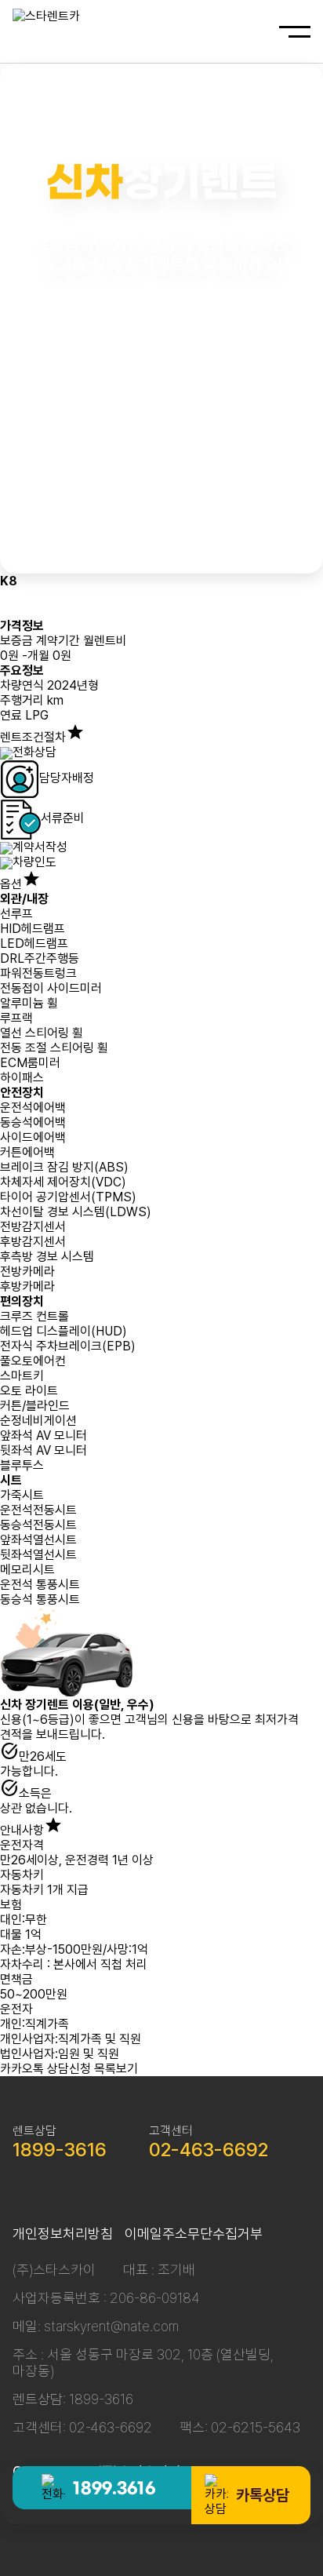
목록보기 (116, 2069)
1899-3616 (60, 2150)
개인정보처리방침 (63, 2234)
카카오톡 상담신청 (45, 2069)
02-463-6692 (209, 2150)
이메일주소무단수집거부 (194, 2234)
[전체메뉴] (295, 32)
